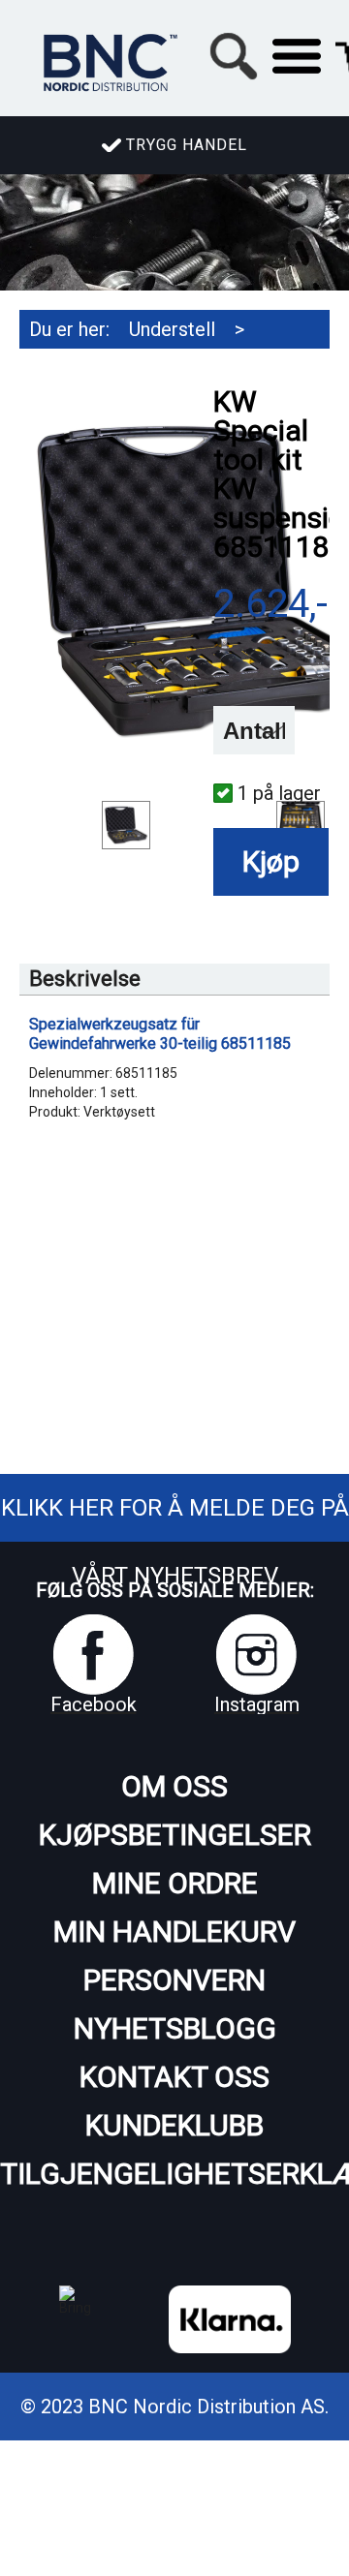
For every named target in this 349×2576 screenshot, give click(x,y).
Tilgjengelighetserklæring (174, 2174)
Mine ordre (175, 1883)
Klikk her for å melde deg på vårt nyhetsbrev (175, 1542)
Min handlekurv (174, 1932)
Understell (172, 329)
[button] (297, 56)
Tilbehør (64, 368)
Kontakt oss (174, 2077)
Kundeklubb (174, 2125)
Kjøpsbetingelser (175, 1835)
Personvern (174, 1980)
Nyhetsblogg (175, 2028)
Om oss (174, 1786)
